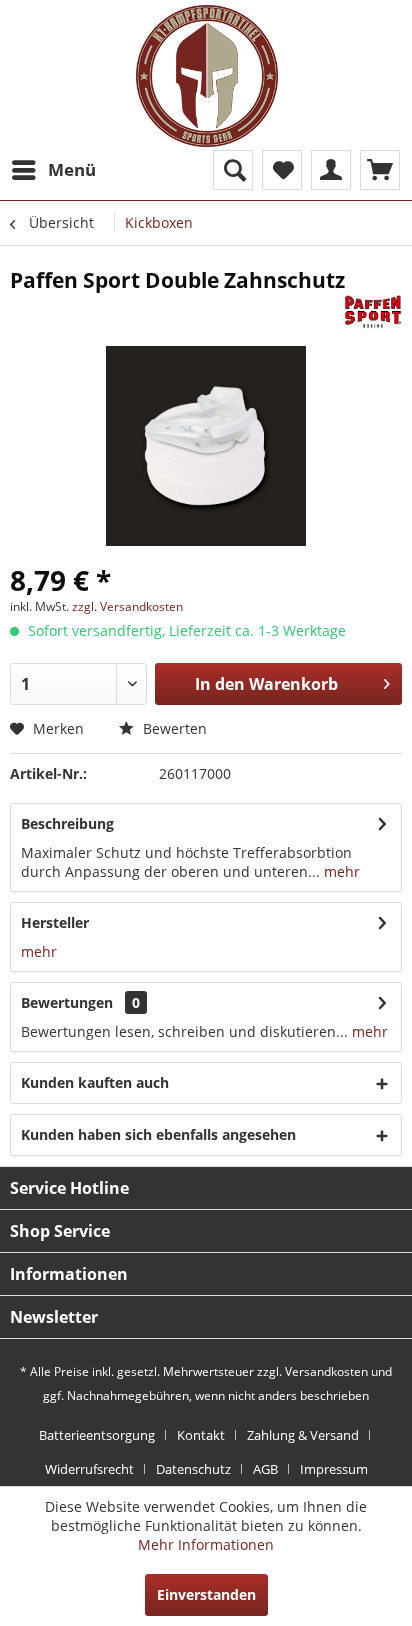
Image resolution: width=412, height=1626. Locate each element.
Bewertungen (67, 1002)
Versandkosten (326, 1371)
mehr (340, 871)
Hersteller (55, 922)
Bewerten (173, 728)
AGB (265, 1469)
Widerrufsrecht (89, 1469)
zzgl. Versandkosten (127, 606)
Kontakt (201, 1435)
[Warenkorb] (380, 170)
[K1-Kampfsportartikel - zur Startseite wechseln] (207, 76)
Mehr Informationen (206, 1544)
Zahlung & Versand (303, 1435)
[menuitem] (53, 170)
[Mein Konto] (331, 170)
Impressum (334, 1469)
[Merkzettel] (282, 170)
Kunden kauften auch (95, 1082)
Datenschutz (193, 1469)
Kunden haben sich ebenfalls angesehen (158, 1134)
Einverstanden (206, 1594)
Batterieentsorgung (97, 1435)
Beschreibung (67, 823)
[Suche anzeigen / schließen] (233, 170)
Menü (72, 169)
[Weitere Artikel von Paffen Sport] (373, 311)
